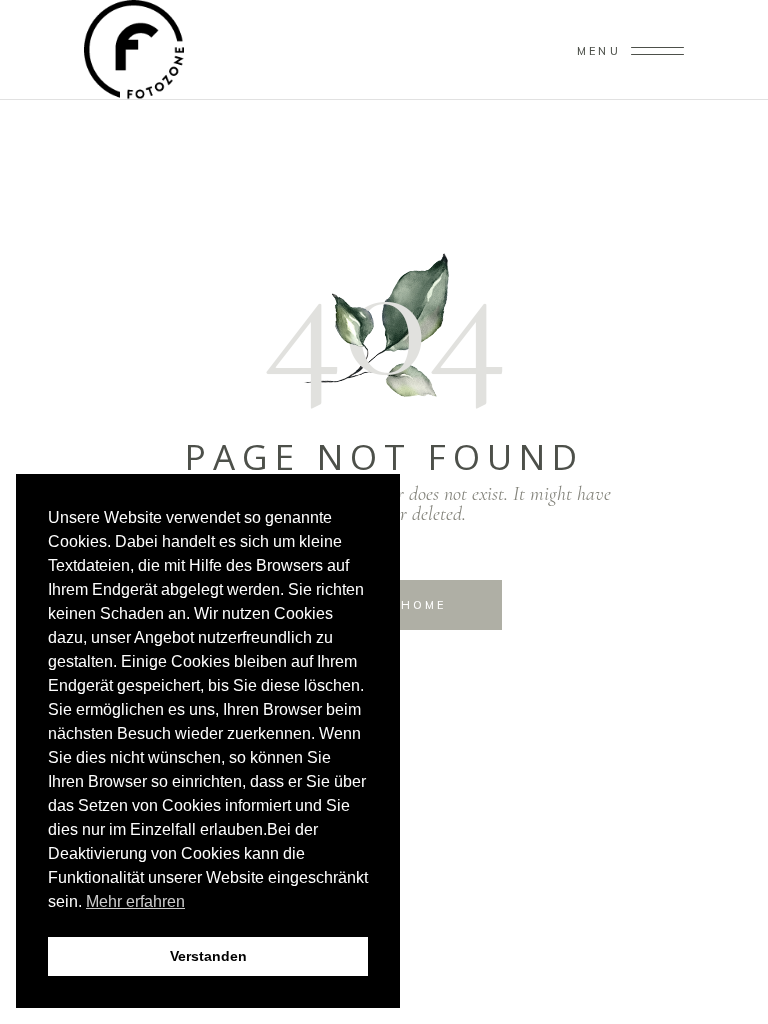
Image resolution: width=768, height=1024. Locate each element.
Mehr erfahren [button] (135, 901)
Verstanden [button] (208, 956)
